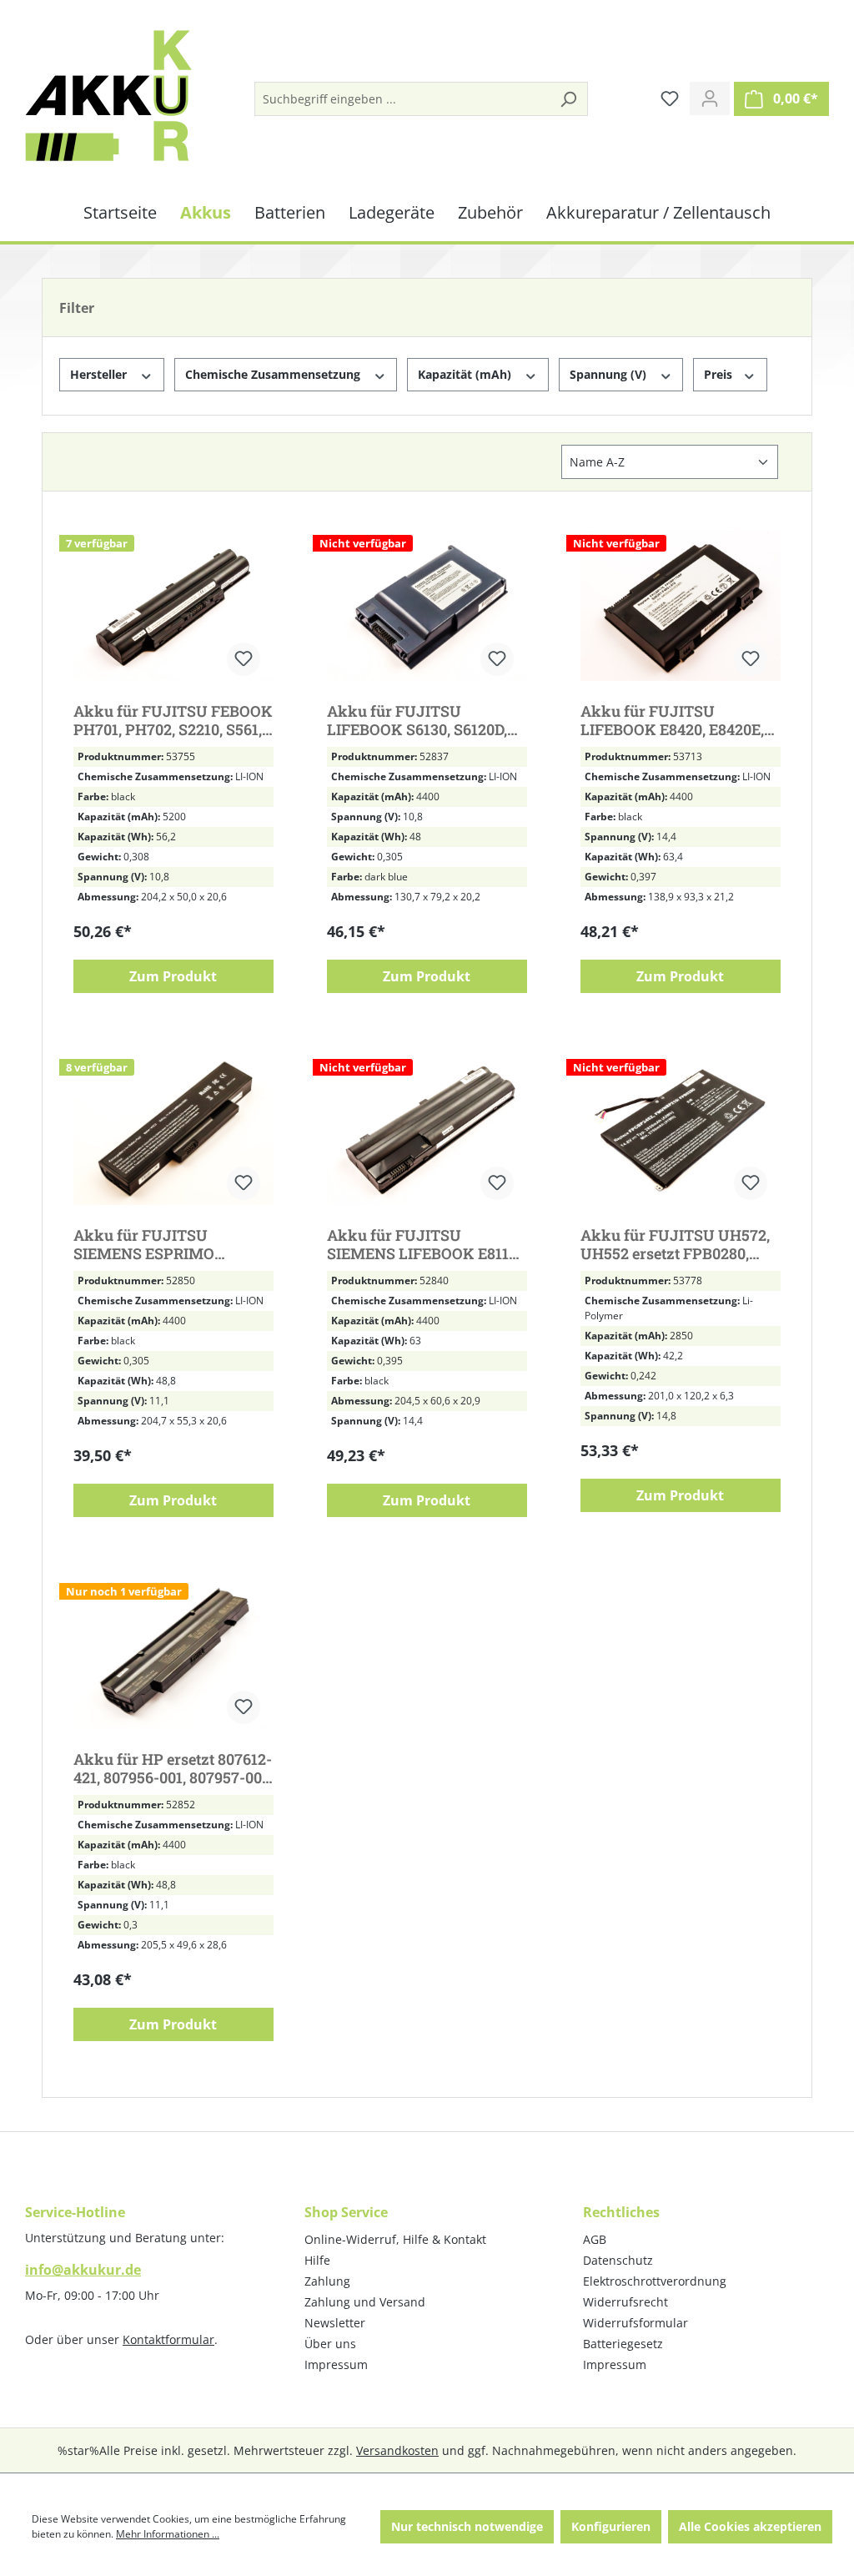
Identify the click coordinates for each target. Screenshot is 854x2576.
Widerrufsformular (635, 2323)
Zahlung (327, 2281)
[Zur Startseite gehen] (108, 96)
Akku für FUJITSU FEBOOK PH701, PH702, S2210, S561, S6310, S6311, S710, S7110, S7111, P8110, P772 (173, 720)
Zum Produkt (173, 976)
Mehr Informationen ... (168, 2534)
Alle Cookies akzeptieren (750, 2526)
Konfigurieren (611, 2526)
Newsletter (335, 2323)
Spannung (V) (610, 374)
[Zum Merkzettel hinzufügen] (244, 659)
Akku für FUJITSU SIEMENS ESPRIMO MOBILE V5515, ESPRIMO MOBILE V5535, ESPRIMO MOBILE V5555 (165, 1244)
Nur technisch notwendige (467, 2526)
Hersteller (100, 374)
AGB (595, 2239)
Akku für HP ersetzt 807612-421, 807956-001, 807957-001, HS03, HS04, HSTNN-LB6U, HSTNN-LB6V (173, 1768)
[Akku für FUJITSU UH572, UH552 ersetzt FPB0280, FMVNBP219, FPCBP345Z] (681, 1130)
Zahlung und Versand (365, 2302)
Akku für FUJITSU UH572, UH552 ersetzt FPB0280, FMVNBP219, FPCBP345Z (675, 1244)
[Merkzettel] (670, 98)
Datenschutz (618, 2260)
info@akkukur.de (83, 2270)
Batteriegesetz (623, 2344)
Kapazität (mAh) (466, 374)
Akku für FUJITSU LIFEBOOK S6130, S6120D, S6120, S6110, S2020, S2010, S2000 (420, 720)
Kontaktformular (168, 2339)
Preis (720, 374)
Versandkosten (397, 2450)
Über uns (330, 2344)
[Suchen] (568, 99)
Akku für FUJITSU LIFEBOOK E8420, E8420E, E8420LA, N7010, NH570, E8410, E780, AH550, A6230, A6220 (676, 720)
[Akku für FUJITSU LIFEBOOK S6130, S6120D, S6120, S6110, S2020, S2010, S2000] (427, 606)
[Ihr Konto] (710, 98)
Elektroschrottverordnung (655, 2281)
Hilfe (317, 2260)
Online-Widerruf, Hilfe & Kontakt (395, 2239)
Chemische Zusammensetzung (274, 374)
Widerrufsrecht (625, 2302)
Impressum (336, 2364)
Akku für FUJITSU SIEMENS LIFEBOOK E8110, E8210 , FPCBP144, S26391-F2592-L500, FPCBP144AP (424, 1244)
